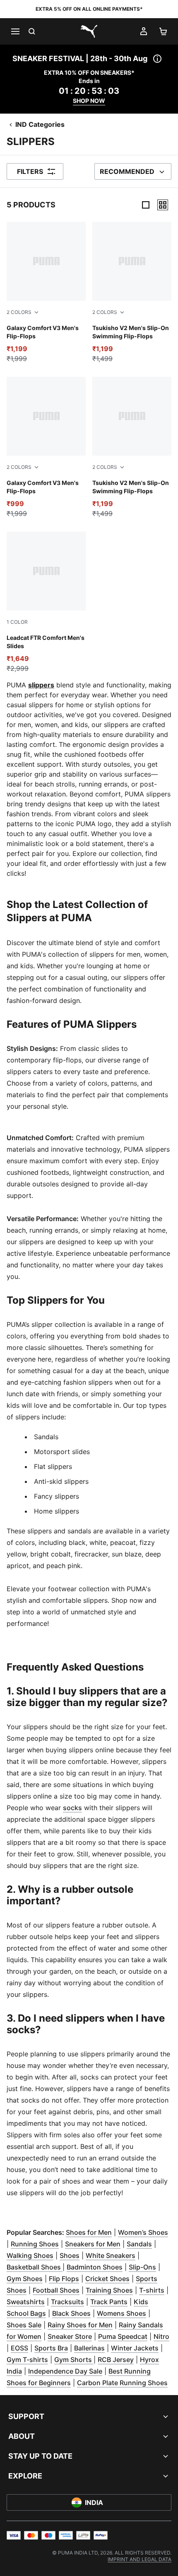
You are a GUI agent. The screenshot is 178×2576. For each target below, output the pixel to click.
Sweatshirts (26, 2302)
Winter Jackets (135, 2348)
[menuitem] (140, 2559)
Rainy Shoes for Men (80, 2325)
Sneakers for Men (93, 2244)
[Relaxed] (163, 205)
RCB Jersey (116, 2360)
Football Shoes (56, 2290)
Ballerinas (89, 2348)
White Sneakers (111, 2255)
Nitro (161, 2336)
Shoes (70, 2255)
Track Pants (109, 2302)
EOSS (19, 2348)
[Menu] (15, 31)
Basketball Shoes (35, 2267)
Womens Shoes (121, 2313)
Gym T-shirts (27, 2360)
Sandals (139, 2244)
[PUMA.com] (89, 31)
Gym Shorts (74, 2360)
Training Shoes (109, 2290)
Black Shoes (71, 2313)
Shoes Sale (24, 2325)
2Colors (19, 312)
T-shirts (152, 2290)
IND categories (40, 124)
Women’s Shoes (143, 2232)
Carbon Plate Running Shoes (122, 2383)
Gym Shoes (25, 2279)
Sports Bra (51, 2348)
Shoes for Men (89, 2232)
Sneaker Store (70, 2336)
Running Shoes (35, 2244)
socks (72, 1808)
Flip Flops (64, 2279)
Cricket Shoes (107, 2279)
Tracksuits (67, 2302)
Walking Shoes (30, 2255)
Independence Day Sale (65, 2371)
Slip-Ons (142, 2267)
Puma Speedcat (123, 2336)
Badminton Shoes (95, 2267)
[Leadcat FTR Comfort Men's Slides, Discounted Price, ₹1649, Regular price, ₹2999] (46, 602)
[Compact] (146, 205)
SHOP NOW (89, 101)
